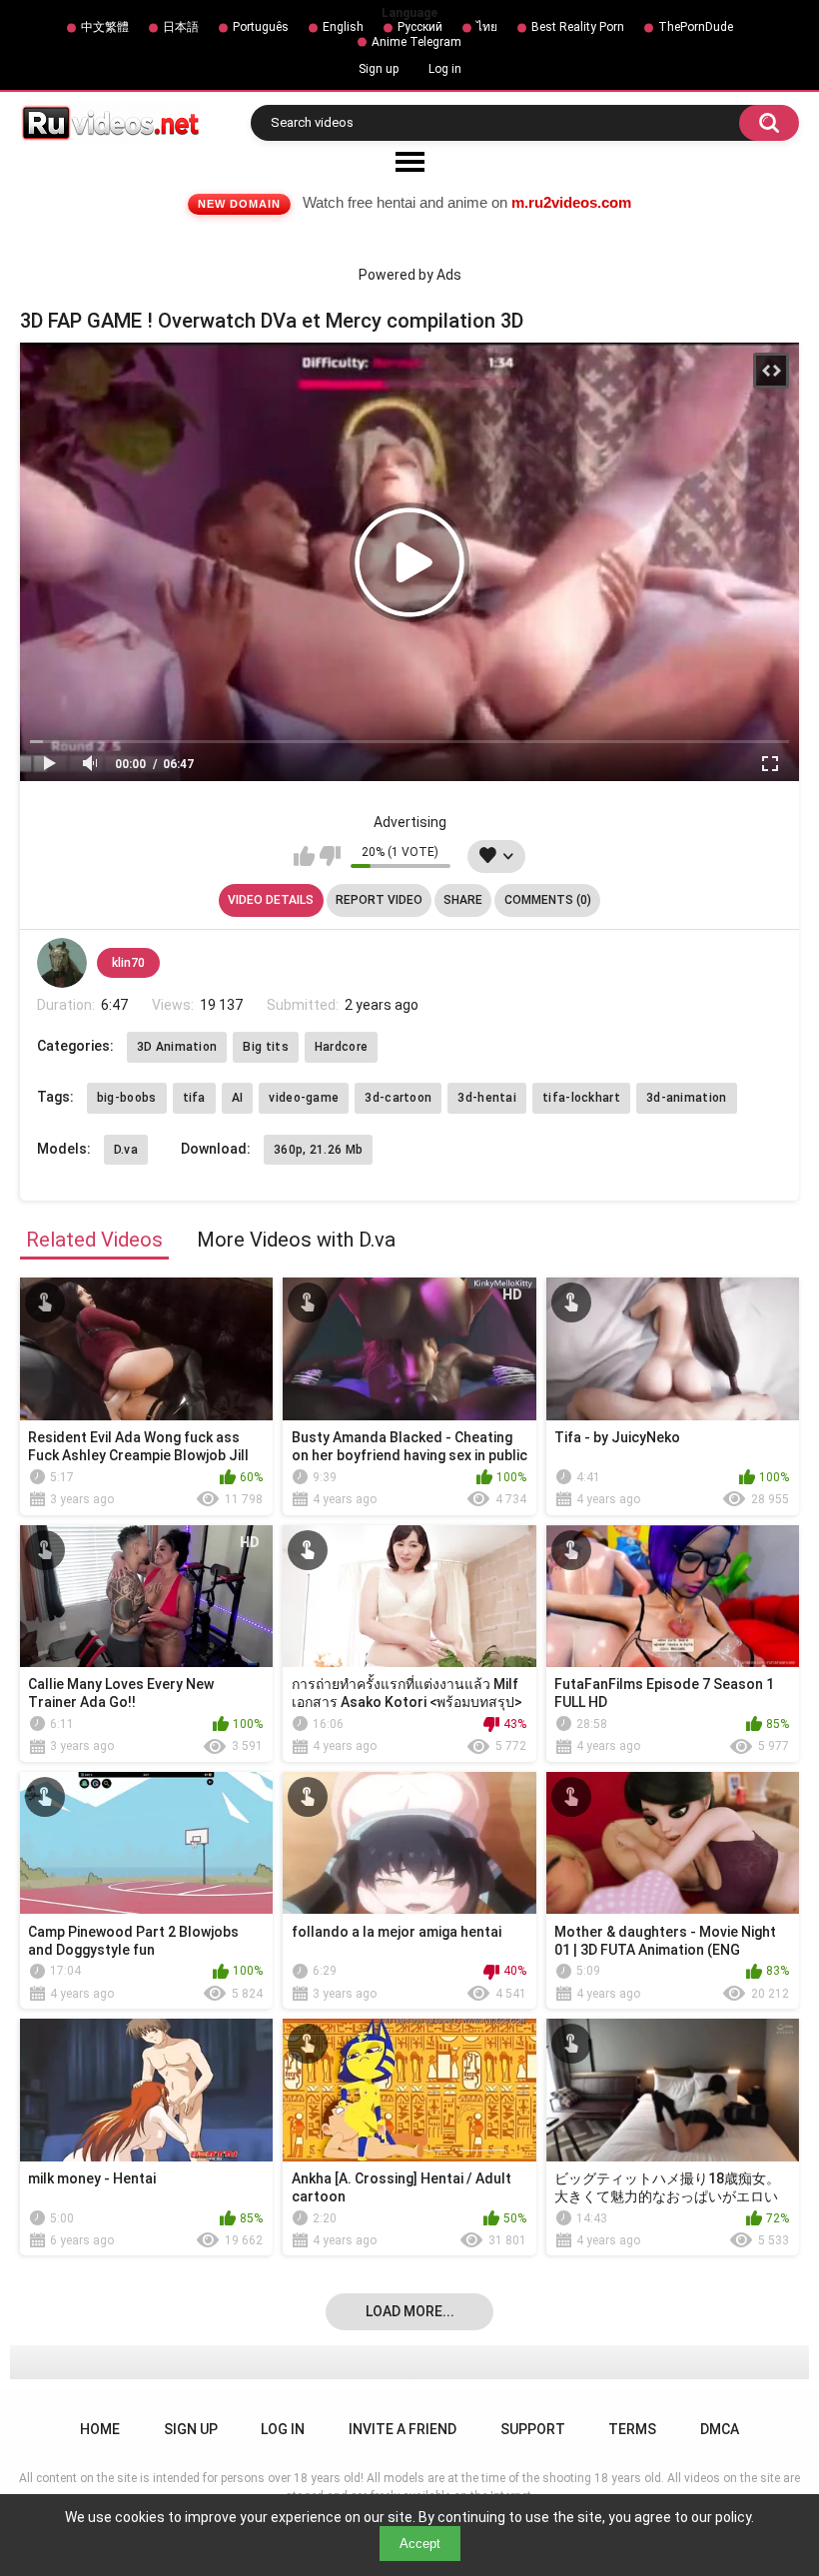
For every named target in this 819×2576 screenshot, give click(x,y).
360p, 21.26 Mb (318, 1150)
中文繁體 (105, 27)
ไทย (487, 27)
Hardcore (341, 1047)
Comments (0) (548, 900)
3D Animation (177, 1047)
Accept (420, 2544)
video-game (304, 1098)
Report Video (379, 900)
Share (463, 900)
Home (100, 2429)
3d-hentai (487, 1098)
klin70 (128, 963)
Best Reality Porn (578, 27)
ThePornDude (696, 27)
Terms (632, 2429)
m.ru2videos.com (571, 202)
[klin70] (62, 963)
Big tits (265, 1047)
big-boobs (127, 1098)
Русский (420, 27)
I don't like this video (330, 856)
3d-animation (687, 1098)
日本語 (181, 27)
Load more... (410, 2311)
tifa (194, 1098)
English (343, 27)
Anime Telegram (416, 42)
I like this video (304, 856)
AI (238, 1098)
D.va (126, 1150)
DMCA (720, 2429)
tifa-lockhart (581, 1098)
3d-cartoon (398, 1098)
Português (261, 27)
